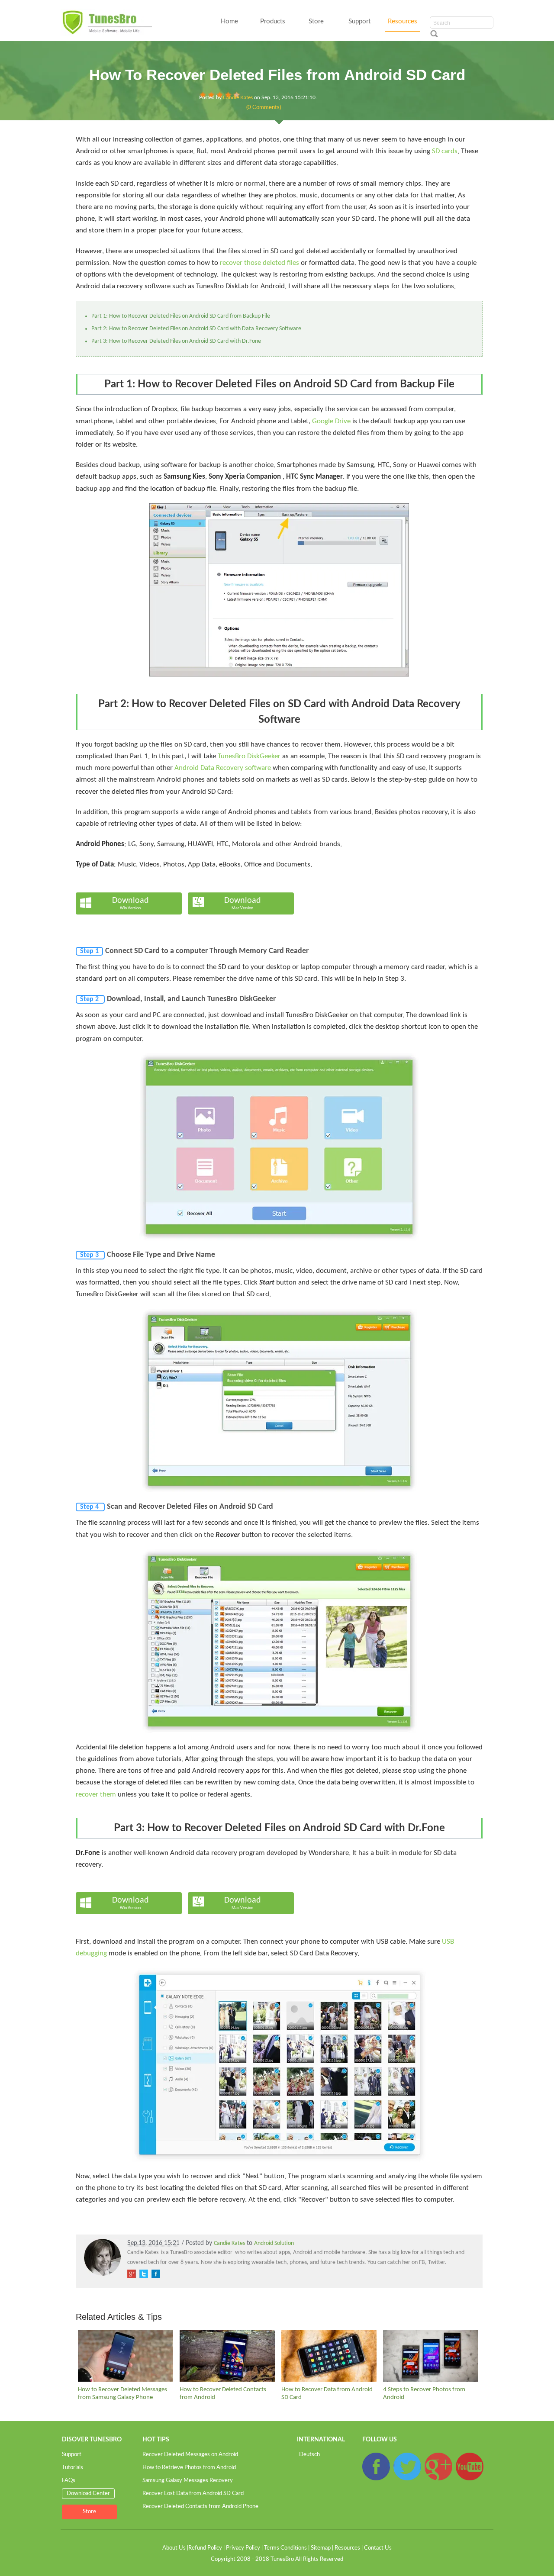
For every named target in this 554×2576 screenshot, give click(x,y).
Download (130, 903)
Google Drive (331, 421)
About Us (174, 2548)
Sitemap (321, 2548)
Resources (403, 21)
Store (316, 21)
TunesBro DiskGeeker (249, 756)
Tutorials (72, 2468)
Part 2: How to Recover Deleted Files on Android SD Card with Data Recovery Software (196, 329)
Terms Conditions (285, 2548)
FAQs (69, 2481)
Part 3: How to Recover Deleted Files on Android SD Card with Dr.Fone (176, 341)
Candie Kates (238, 97)
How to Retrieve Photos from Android (189, 2468)
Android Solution (274, 2243)
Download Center (88, 2494)
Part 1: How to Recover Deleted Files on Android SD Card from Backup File (181, 316)
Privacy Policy (243, 2548)
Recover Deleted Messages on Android (190, 2455)
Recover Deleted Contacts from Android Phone (200, 2507)
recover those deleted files (259, 263)
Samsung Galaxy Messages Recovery (188, 2481)
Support (359, 21)
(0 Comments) (264, 108)
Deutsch (309, 2455)
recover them (96, 1795)
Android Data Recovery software (223, 768)
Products (273, 21)
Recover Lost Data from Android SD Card (193, 2494)
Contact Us (378, 2548)
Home (229, 21)
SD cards (445, 151)
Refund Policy (205, 2548)
